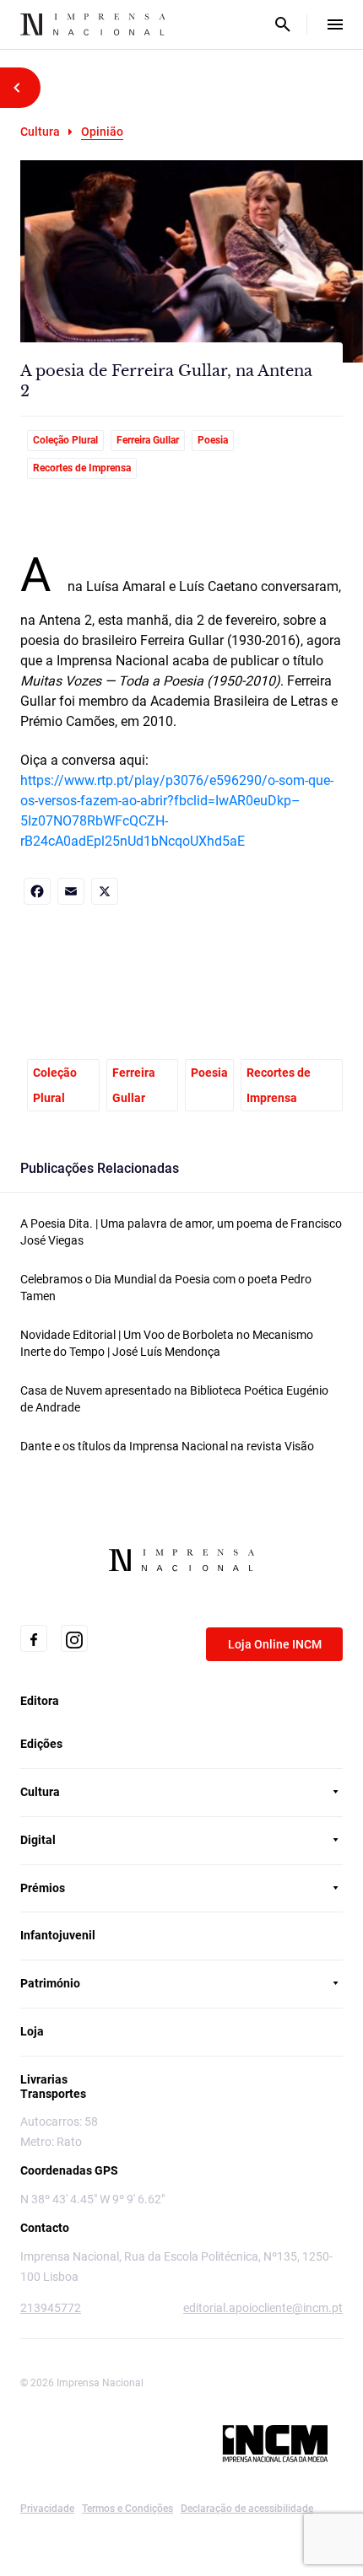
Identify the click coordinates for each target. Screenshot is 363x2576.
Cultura (40, 132)
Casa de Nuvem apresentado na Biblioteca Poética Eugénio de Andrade (174, 1399)
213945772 (51, 2308)
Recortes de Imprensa (82, 468)
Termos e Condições (127, 2509)
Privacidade (47, 2509)
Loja (32, 2031)
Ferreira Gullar (148, 440)
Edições (41, 1744)
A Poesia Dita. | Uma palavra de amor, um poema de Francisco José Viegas (181, 1232)
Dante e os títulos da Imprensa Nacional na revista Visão (167, 1446)
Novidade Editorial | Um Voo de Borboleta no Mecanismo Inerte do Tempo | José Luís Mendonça (167, 1343)
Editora (40, 1701)
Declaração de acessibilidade (247, 2509)
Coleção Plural (65, 440)
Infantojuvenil (58, 1935)
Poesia (213, 440)
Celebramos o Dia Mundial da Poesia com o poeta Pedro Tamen (166, 1288)
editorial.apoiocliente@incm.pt (263, 2308)
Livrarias (44, 2079)
